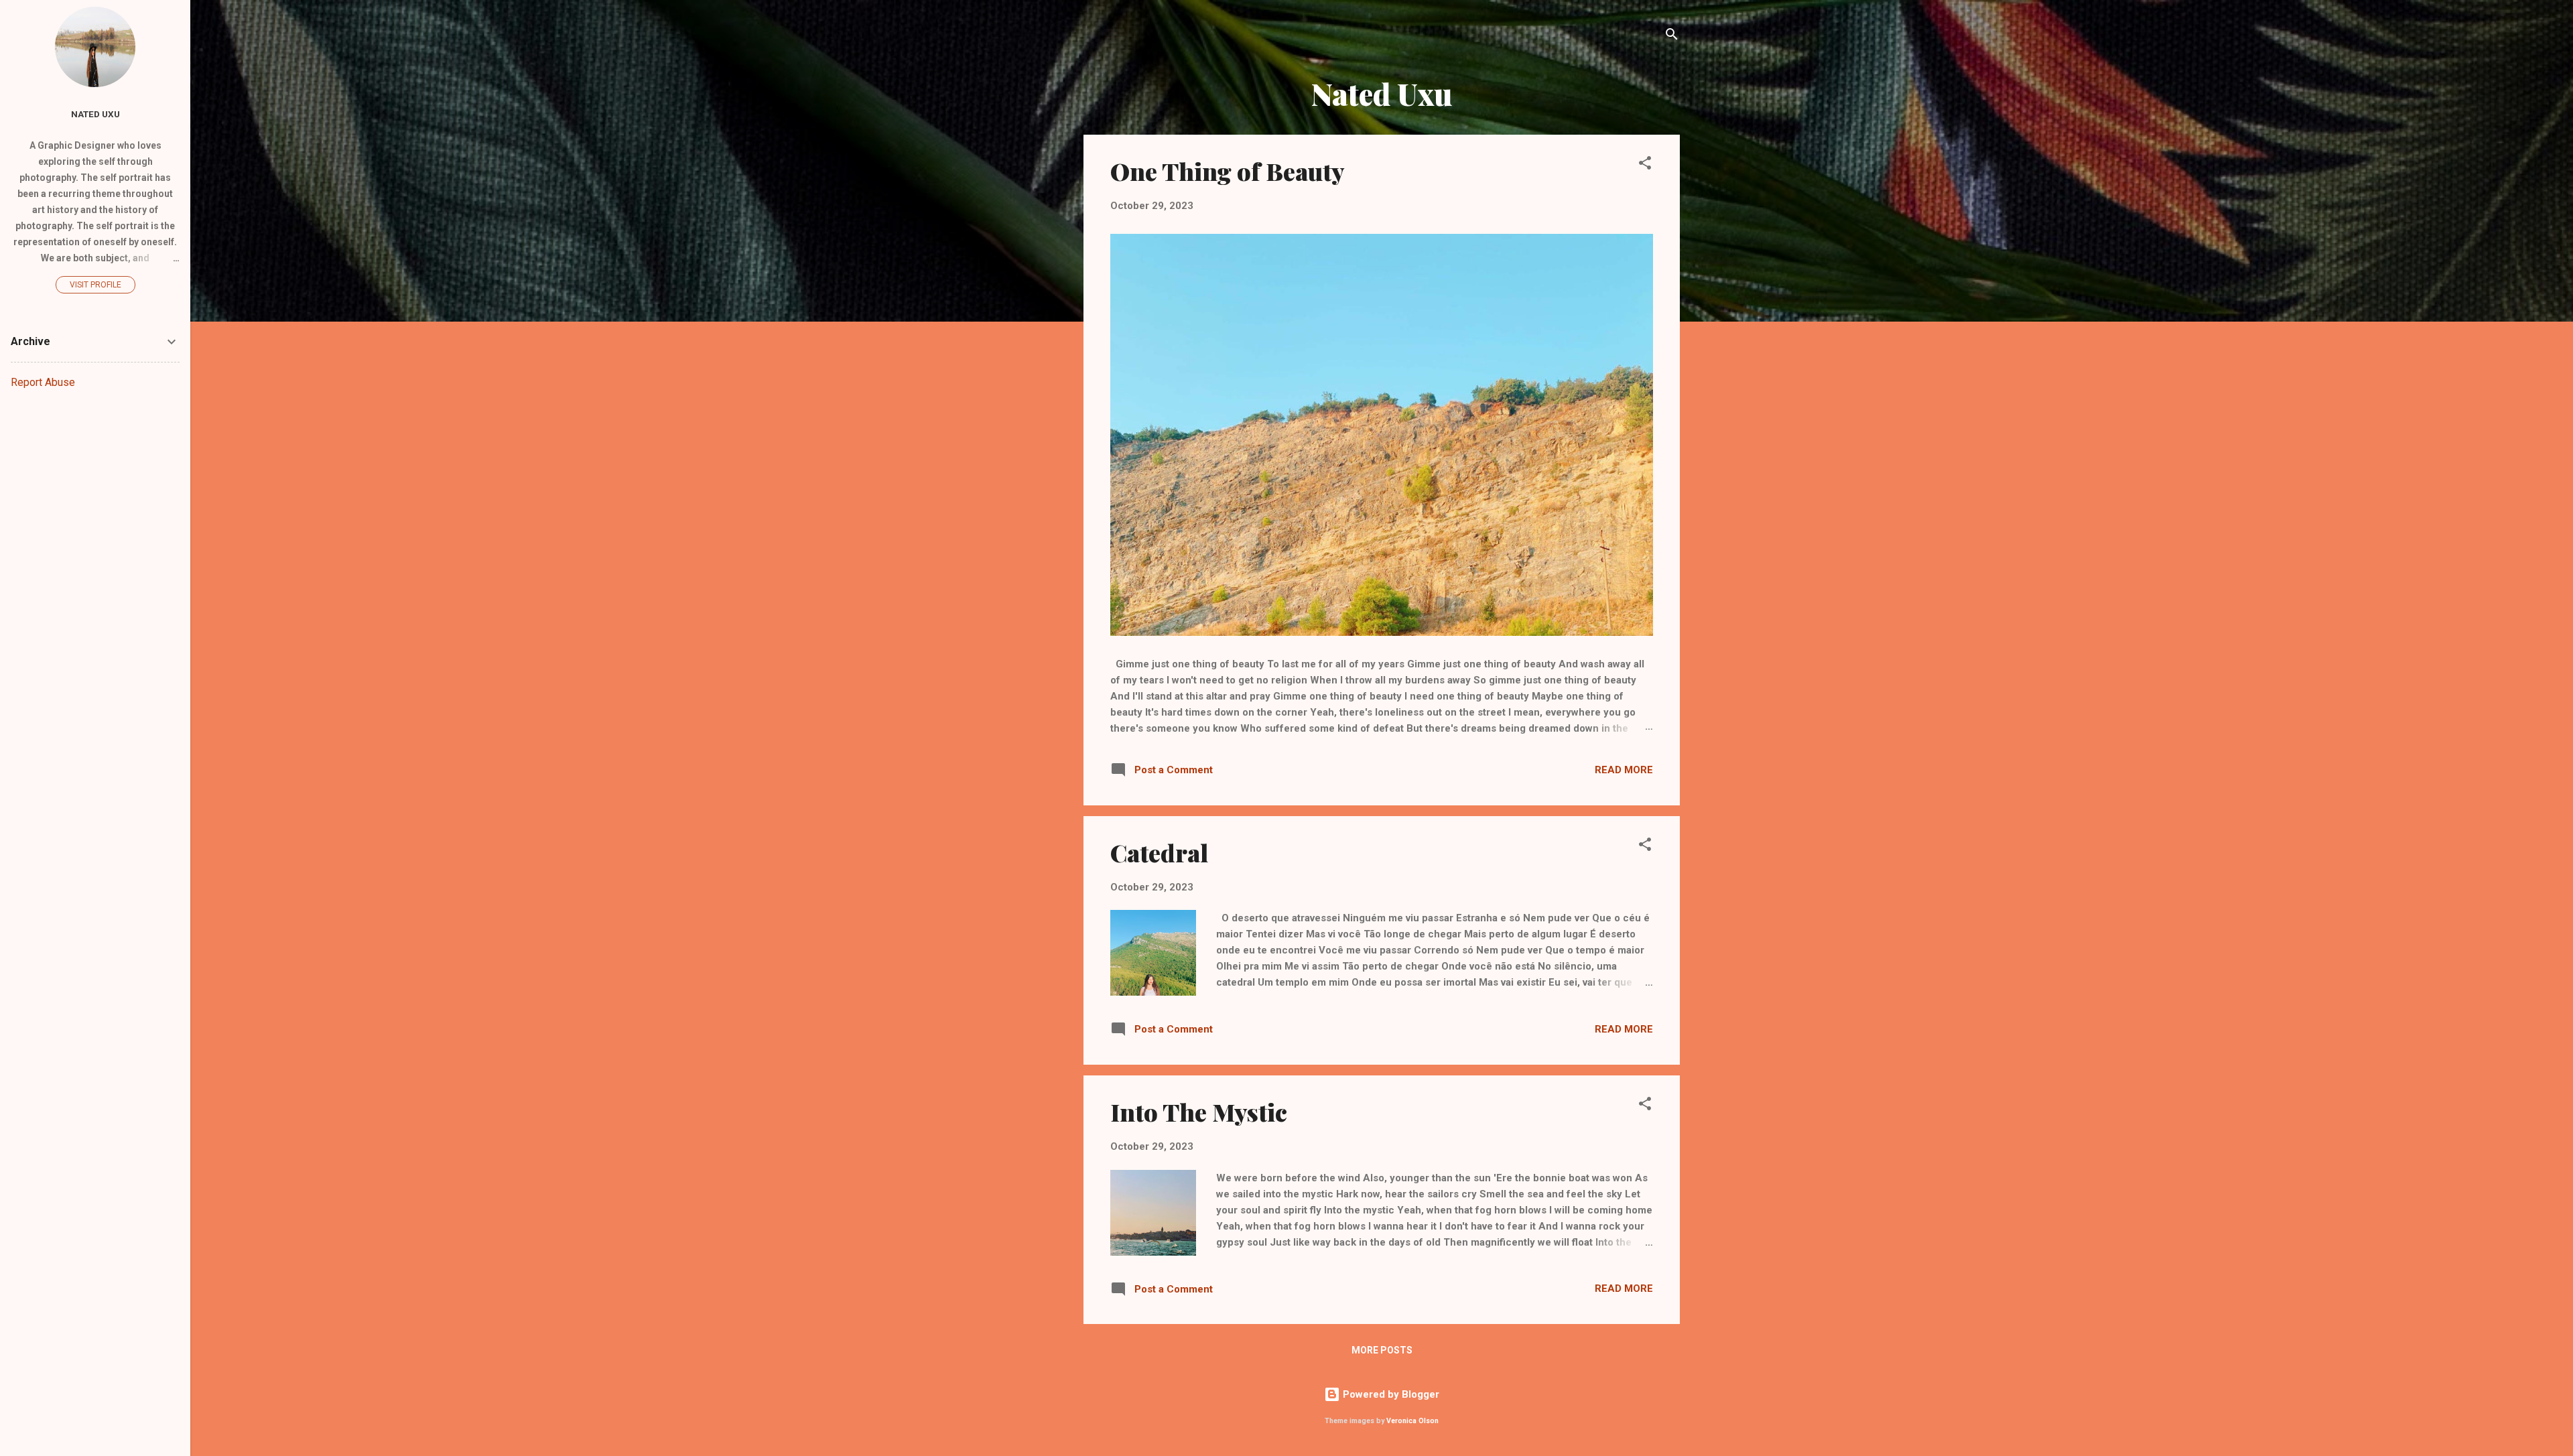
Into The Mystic (1199, 1112)
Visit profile (95, 285)
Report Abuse (43, 382)
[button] (1645, 165)
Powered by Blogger (1390, 1394)
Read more (1624, 770)
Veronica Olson (1412, 1421)
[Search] (1672, 37)
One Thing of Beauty (1228, 171)
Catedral (1159, 852)
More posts (1382, 1350)
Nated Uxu (95, 114)
